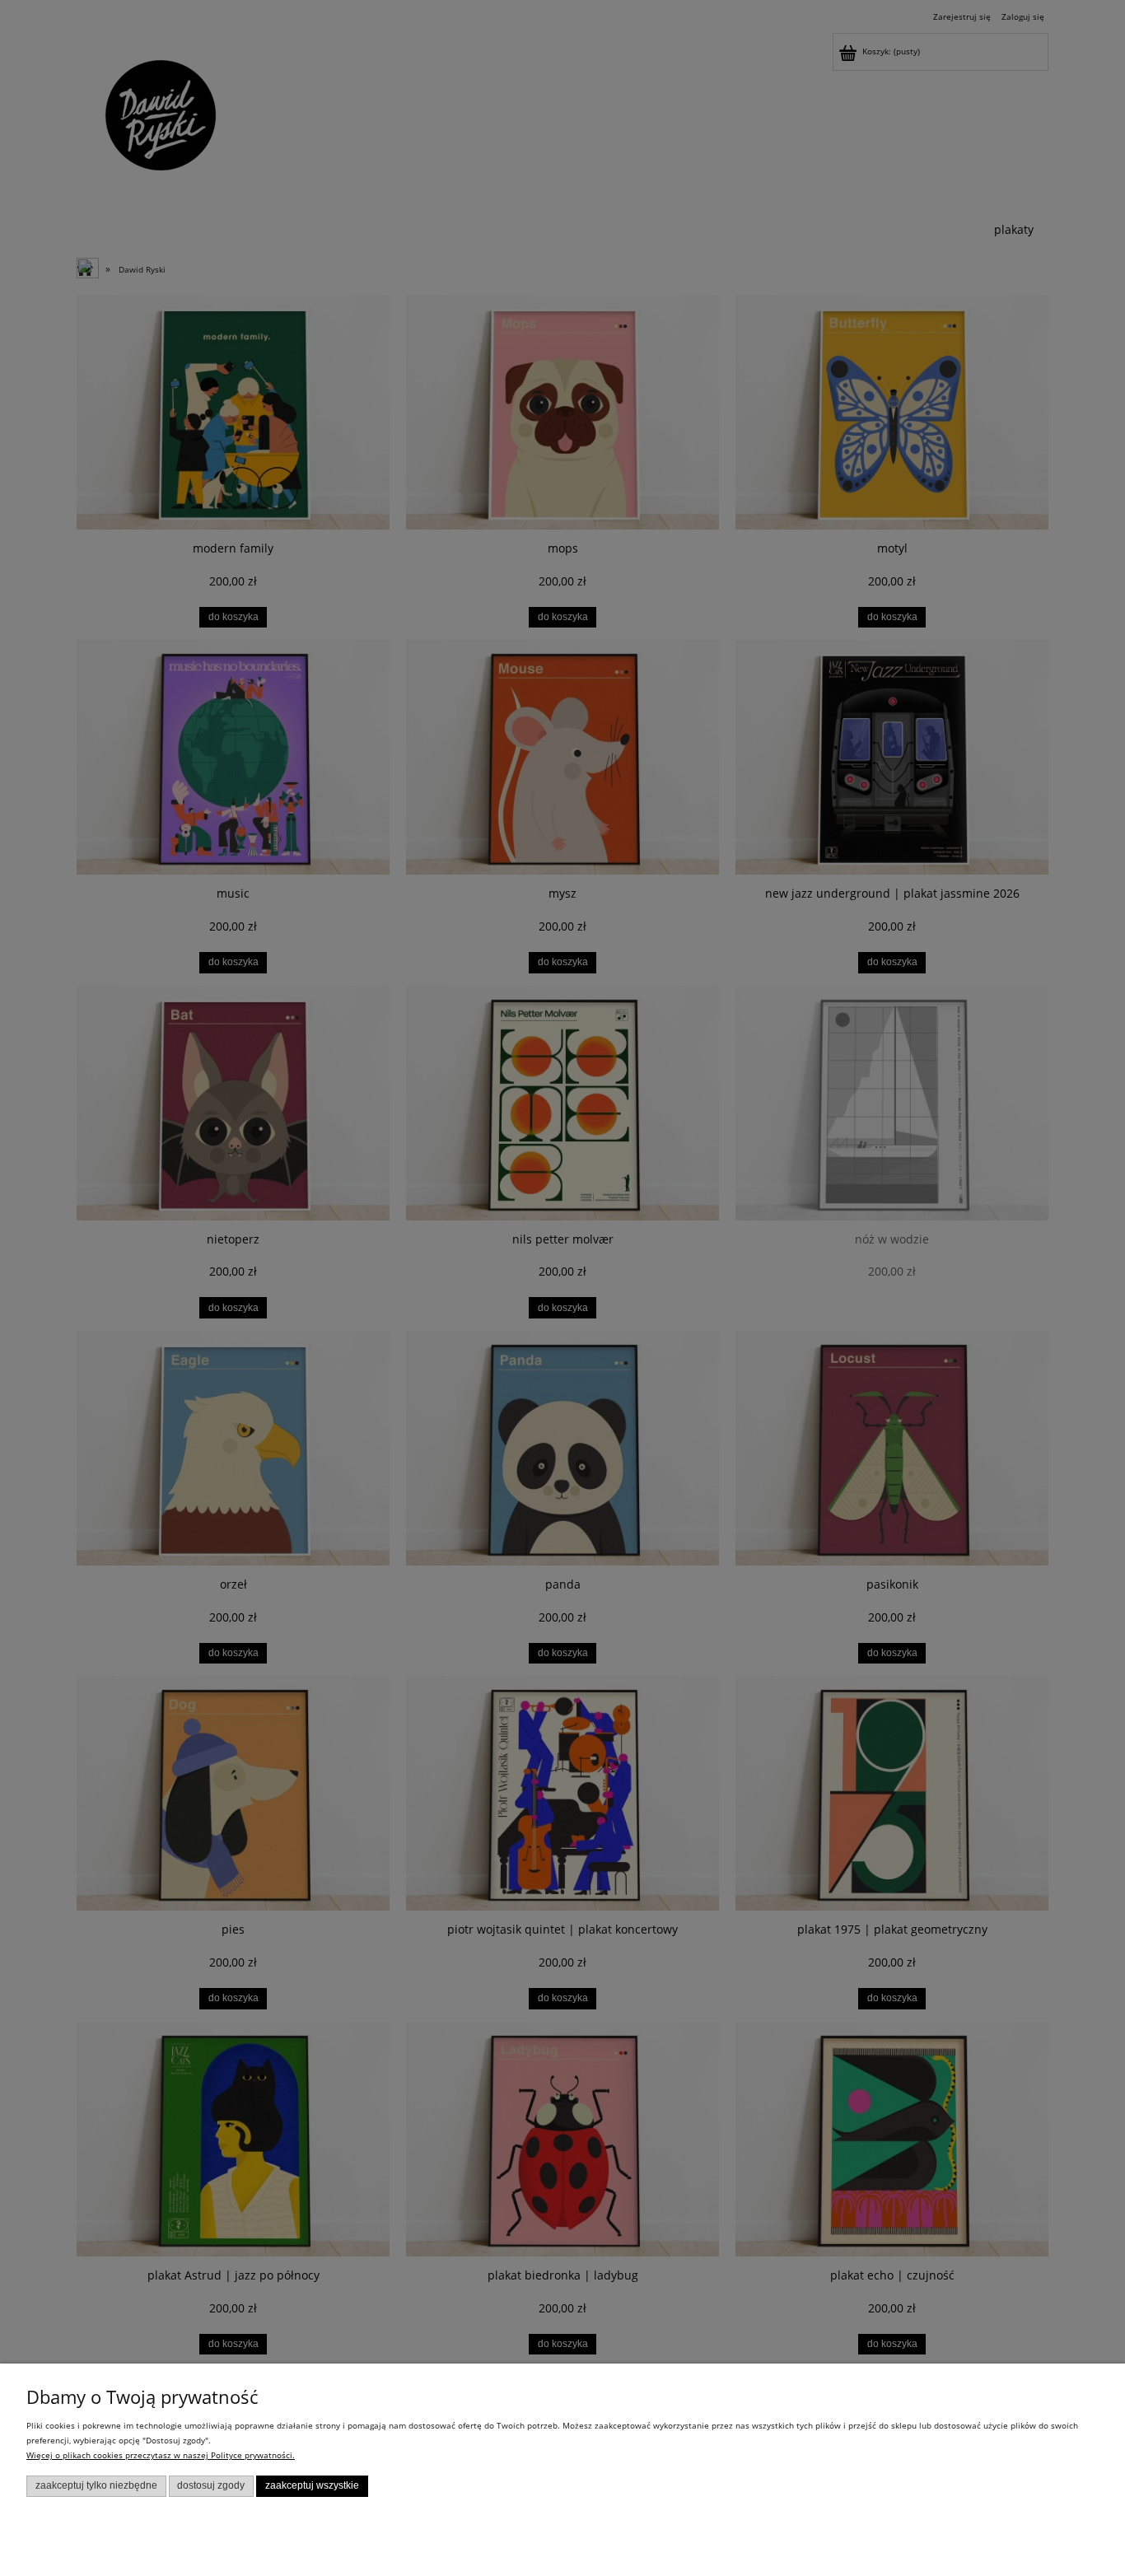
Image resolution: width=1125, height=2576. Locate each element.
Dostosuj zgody (211, 2485)
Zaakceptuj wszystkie (312, 2485)
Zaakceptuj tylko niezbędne (96, 2485)
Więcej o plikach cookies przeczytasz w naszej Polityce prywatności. (161, 2455)
